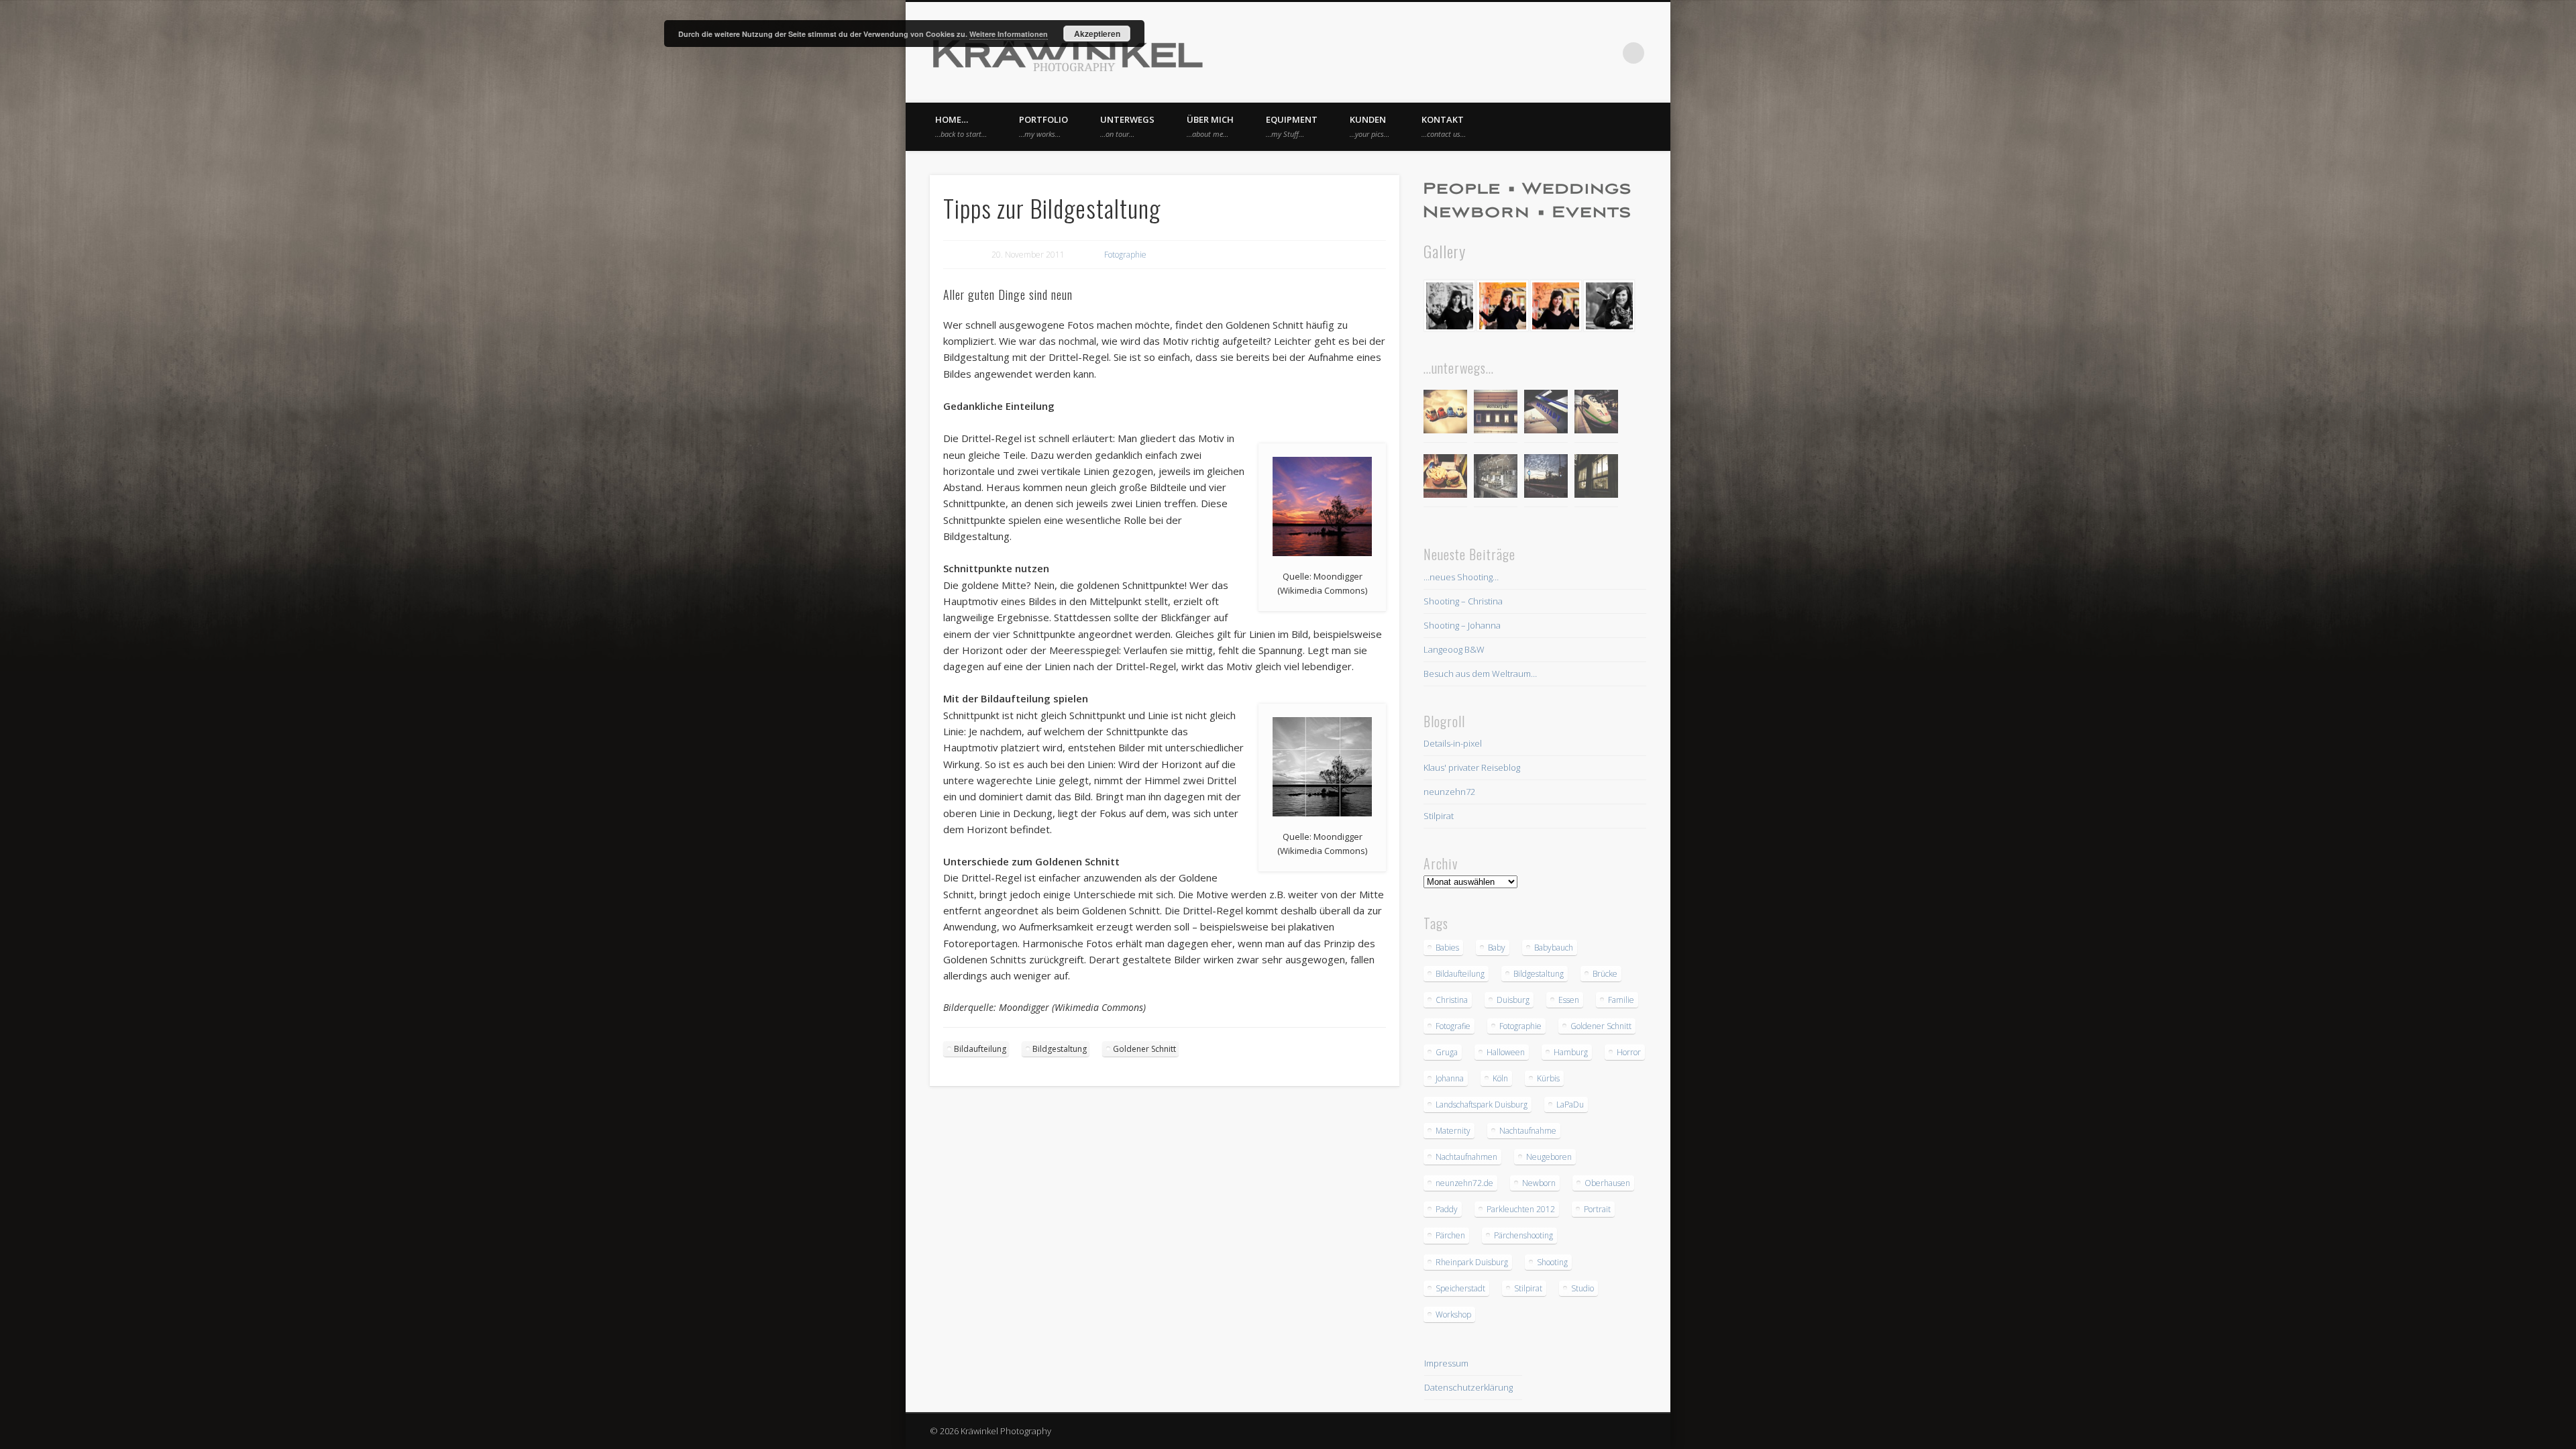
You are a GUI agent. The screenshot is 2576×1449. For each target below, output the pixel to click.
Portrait (1597, 1209)
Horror (1629, 1052)
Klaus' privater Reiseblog (1472, 767)
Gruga (1447, 1052)
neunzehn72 (1449, 792)
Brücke (1605, 974)
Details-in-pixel (1453, 743)
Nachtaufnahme (1528, 1131)
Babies (1447, 948)
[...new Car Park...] (1445, 414)
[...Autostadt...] (1546, 414)
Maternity (1453, 1131)
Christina (1452, 1000)
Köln (1500, 1078)
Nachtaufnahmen (1466, 1157)
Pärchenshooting (1523, 1235)
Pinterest (1578, 53)
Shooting (1552, 1262)
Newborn (1539, 1183)
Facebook (1551, 53)
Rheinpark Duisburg (1472, 1262)
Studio (1582, 1288)
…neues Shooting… (1461, 577)
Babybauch (1554, 948)
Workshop (1453, 1314)
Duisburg (1513, 1000)
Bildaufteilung (980, 1049)
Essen (1569, 1000)
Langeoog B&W (1454, 649)
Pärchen (1450, 1235)
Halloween (1506, 1052)
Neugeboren (1549, 1157)
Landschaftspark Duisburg (1482, 1105)
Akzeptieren (1097, 34)
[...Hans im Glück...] (1445, 478)
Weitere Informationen (1009, 34)
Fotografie (1453, 1026)
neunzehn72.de (1464, 1183)
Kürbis (1548, 1078)
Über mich (1210, 126)
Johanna (1450, 1078)
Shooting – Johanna (1462, 625)
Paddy (1447, 1209)
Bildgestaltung (1060, 1049)
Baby (1497, 948)
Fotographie (1125, 255)
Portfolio (1043, 126)
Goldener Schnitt (1144, 1049)
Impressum (1446, 1363)
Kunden (1370, 126)
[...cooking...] (1596, 478)
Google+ (1606, 53)
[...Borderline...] (1546, 478)
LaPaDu (1570, 1105)
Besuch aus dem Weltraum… (1480, 674)
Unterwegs (1127, 126)
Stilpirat (1439, 816)
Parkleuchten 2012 (1521, 1209)
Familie (1621, 1000)
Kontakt (1444, 126)
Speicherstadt (1460, 1288)
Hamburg (1571, 1052)
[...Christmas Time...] (1496, 478)
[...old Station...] (1496, 414)
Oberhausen (1607, 1183)
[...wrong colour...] (1596, 414)
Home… (961, 126)
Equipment (1292, 126)
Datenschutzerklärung (1468, 1387)
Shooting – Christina (1463, 601)
